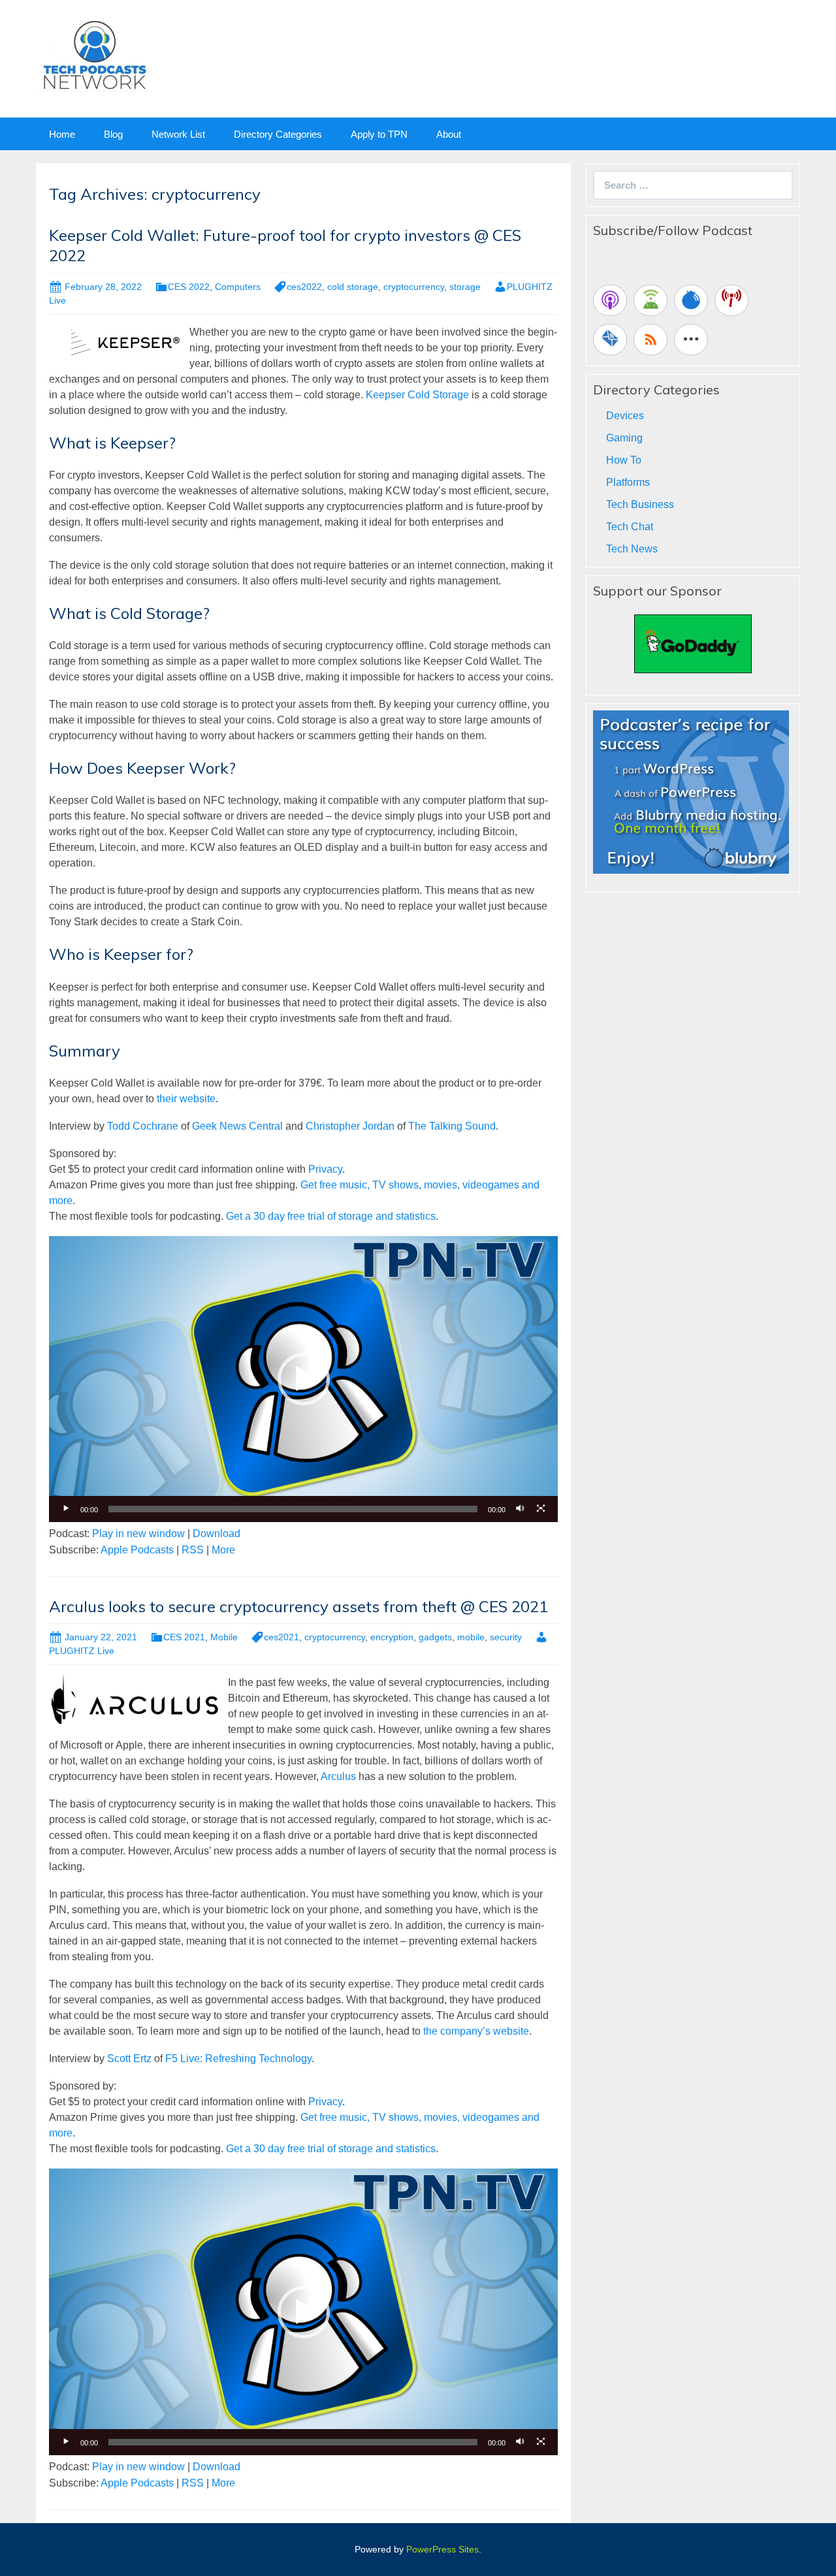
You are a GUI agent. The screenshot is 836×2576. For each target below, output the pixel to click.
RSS (193, 1550)
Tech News (632, 549)
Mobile (224, 1637)
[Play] (66, 1509)
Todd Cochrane (143, 1126)
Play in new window (138, 1534)
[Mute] (520, 1509)
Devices (625, 416)
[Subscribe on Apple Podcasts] (610, 300)
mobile (471, 1637)
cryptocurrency (414, 287)
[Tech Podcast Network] (94, 55)
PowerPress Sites (442, 2549)
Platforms (628, 482)
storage (465, 287)
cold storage (353, 287)
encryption (392, 1637)
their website (186, 1099)
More (223, 1550)
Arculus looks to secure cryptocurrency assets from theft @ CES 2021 (298, 1606)
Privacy (325, 1169)
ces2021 (281, 1637)
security (506, 1637)
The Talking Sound (452, 1126)
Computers (238, 287)
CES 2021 (184, 1637)
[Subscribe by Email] (610, 340)
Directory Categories (278, 134)
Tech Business (640, 504)
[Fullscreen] (541, 1509)
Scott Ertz (129, 2059)
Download (217, 1534)
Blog (113, 134)
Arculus (338, 1776)
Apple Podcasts (137, 1550)
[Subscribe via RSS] (651, 340)
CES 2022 (189, 287)
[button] (304, 1379)
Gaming (624, 438)
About (449, 134)
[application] (303, 1379)
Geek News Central (237, 1126)
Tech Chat (630, 527)
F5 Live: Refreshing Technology (238, 2059)
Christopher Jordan (350, 1126)
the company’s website (476, 2031)
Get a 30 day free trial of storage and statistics (331, 1216)
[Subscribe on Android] (651, 300)
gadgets (435, 1637)
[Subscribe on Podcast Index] (731, 300)
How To (624, 460)
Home (62, 134)
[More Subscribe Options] (691, 340)
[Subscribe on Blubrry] (691, 300)
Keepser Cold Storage (417, 395)
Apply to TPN (379, 134)
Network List (178, 134)
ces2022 (304, 287)
